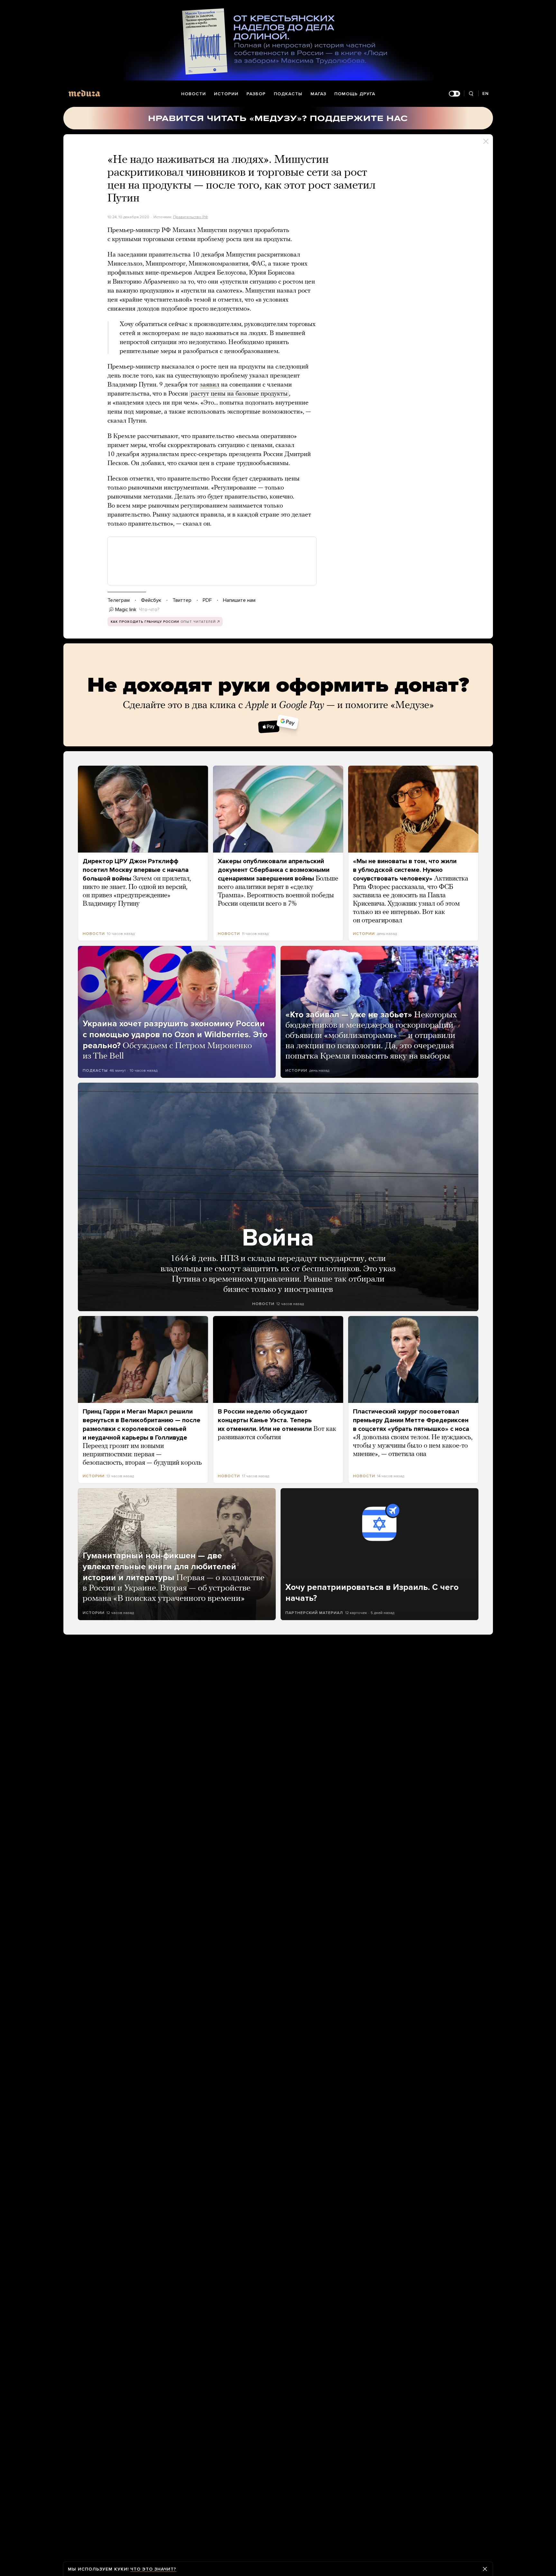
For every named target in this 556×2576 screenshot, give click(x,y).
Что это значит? (153, 2569)
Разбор (256, 94)
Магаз (318, 94)
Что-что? (149, 610)
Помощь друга (355, 94)
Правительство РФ (191, 217)
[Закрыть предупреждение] (485, 2569)
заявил (210, 385)
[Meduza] (84, 93)
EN (486, 93)
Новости (194, 94)
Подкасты (288, 94)
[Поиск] (471, 94)
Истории (226, 94)
